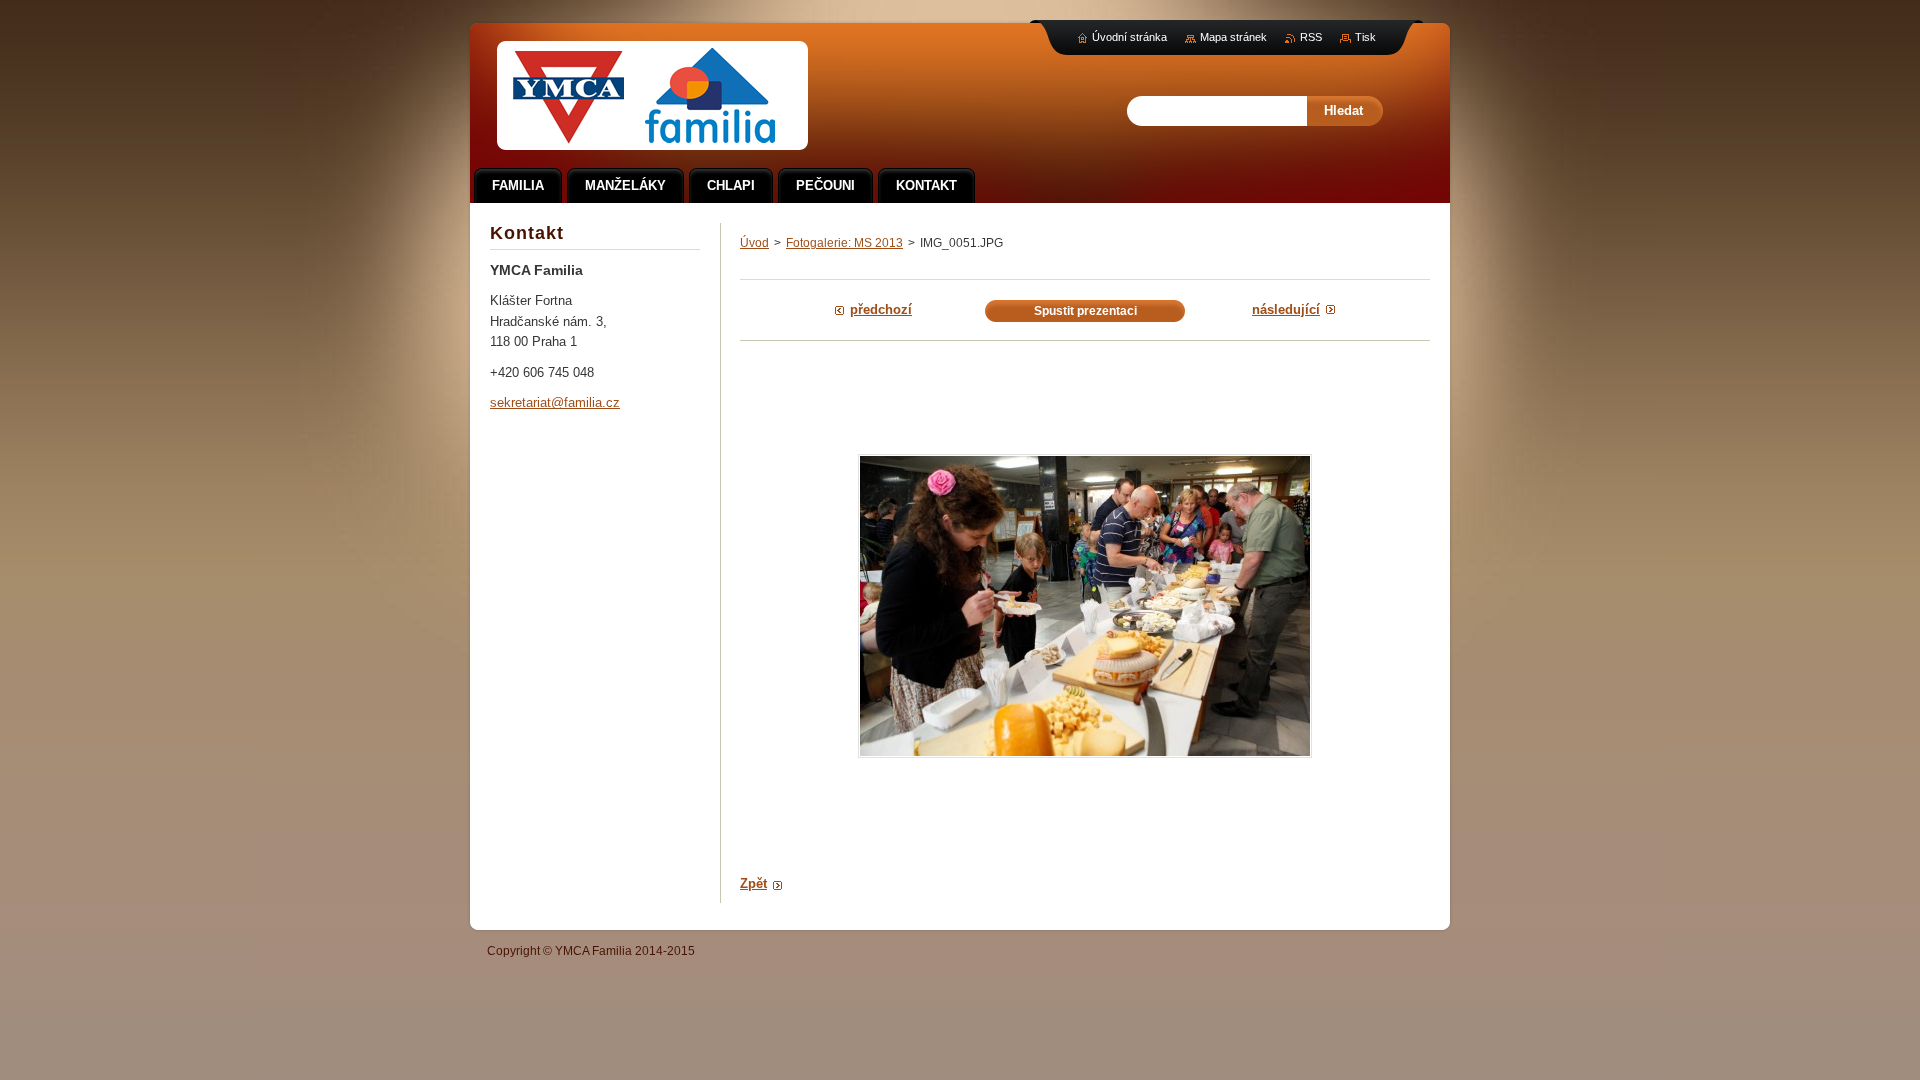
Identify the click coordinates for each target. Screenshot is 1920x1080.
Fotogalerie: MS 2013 (844, 243)
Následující (1286, 309)
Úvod (754, 243)
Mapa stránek (1233, 37)
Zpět (753, 883)
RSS (1311, 37)
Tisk (1365, 37)
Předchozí (881, 309)
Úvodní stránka (1129, 37)
